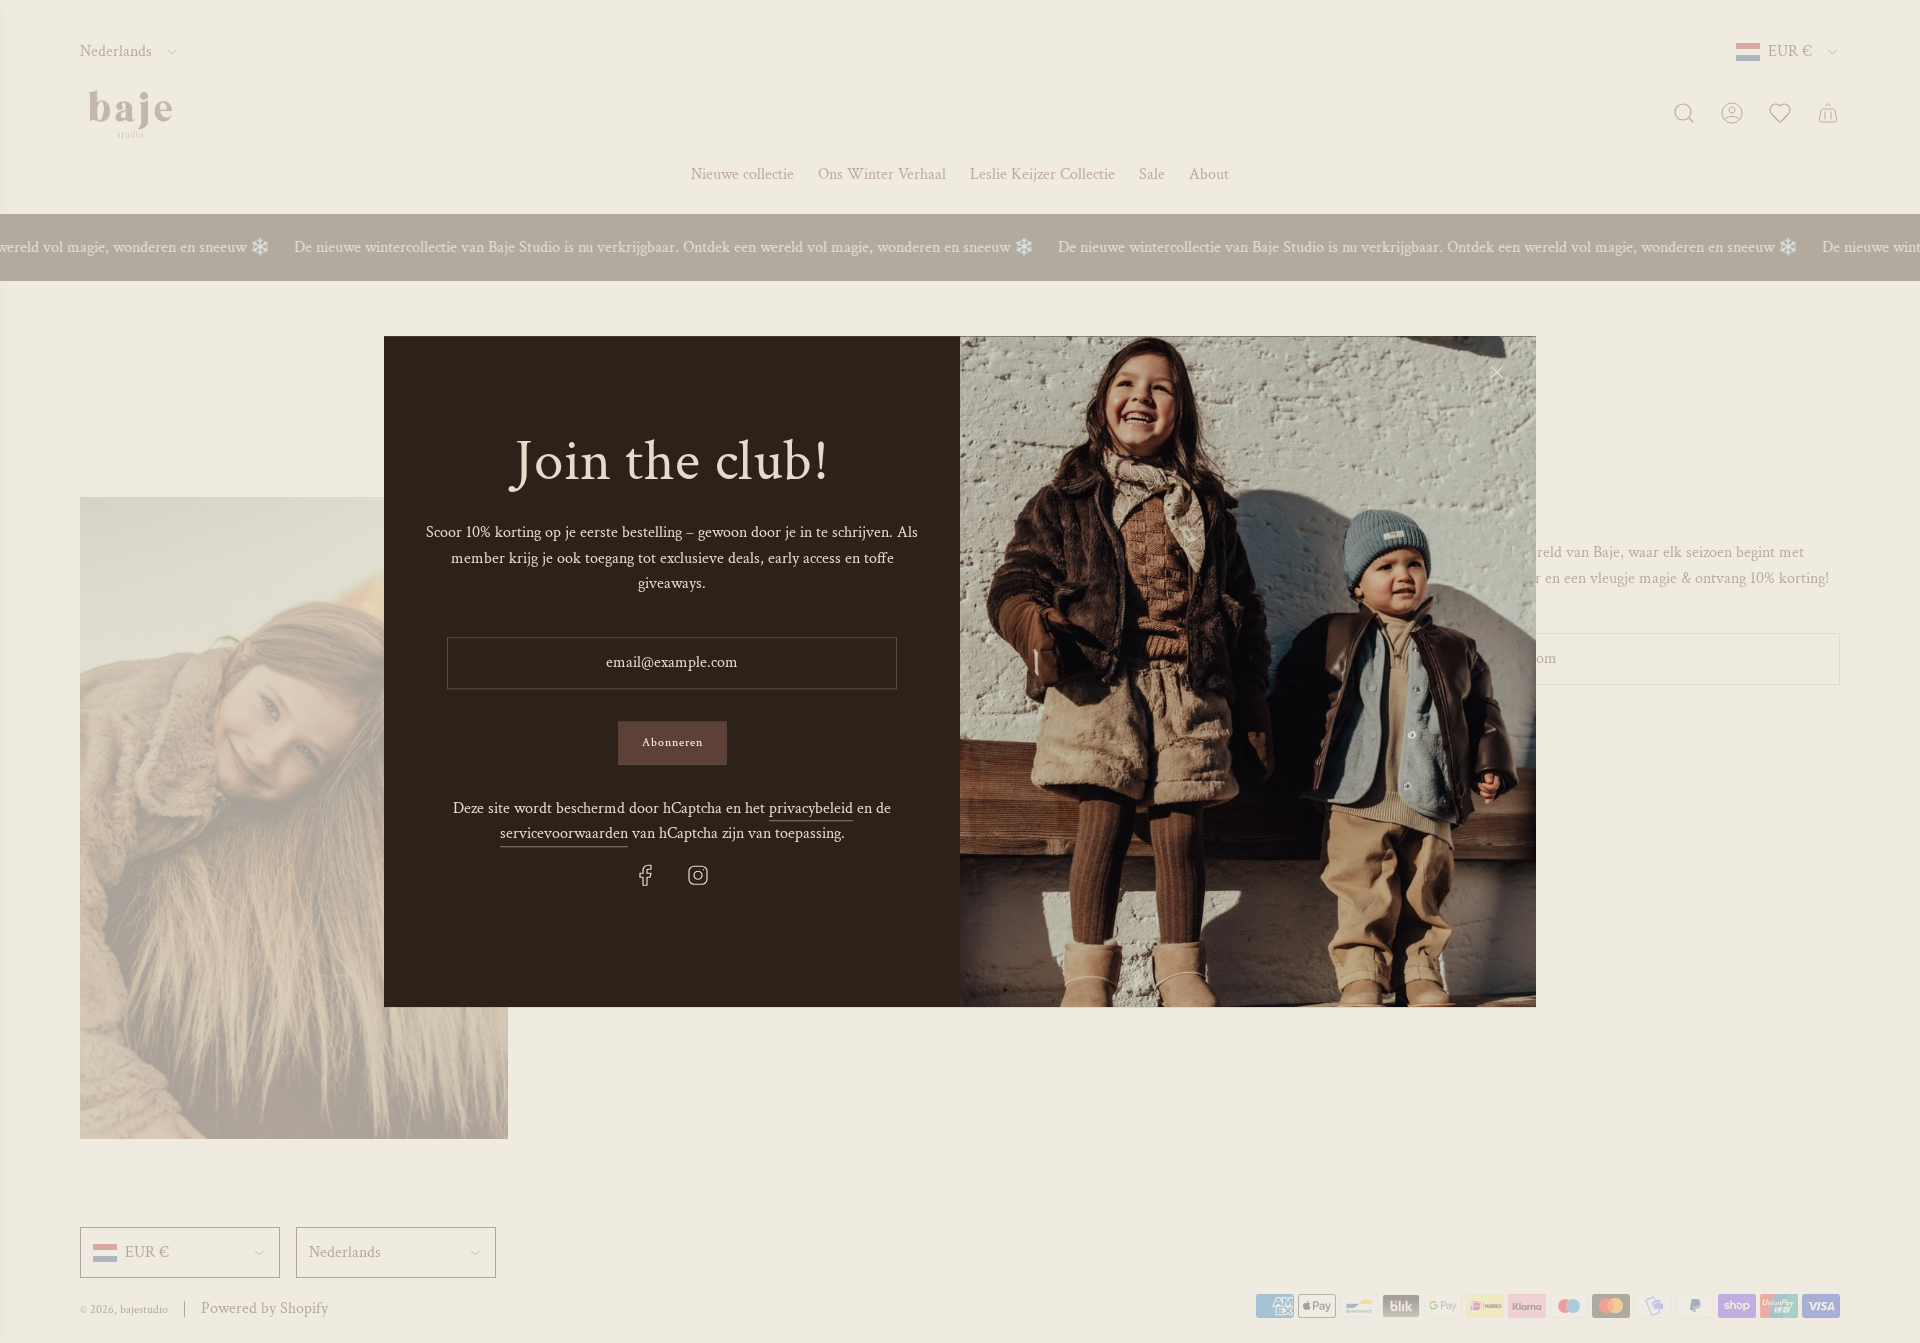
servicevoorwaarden (564, 834)
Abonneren (672, 742)
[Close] (1497, 372)
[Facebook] (646, 875)
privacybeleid (811, 808)
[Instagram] (698, 875)
